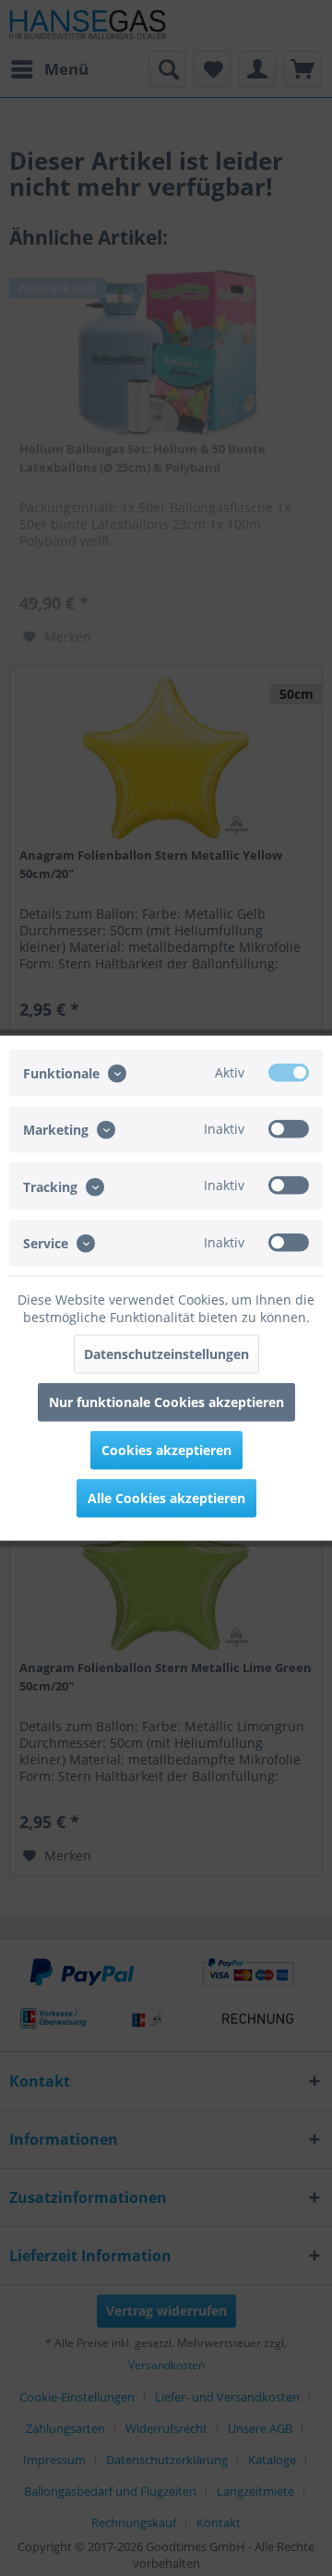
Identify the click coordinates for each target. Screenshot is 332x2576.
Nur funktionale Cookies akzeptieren (166, 1401)
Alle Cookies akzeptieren (166, 1497)
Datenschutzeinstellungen (166, 1353)
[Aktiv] (289, 1073)
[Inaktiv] (289, 1129)
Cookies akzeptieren (166, 1449)
